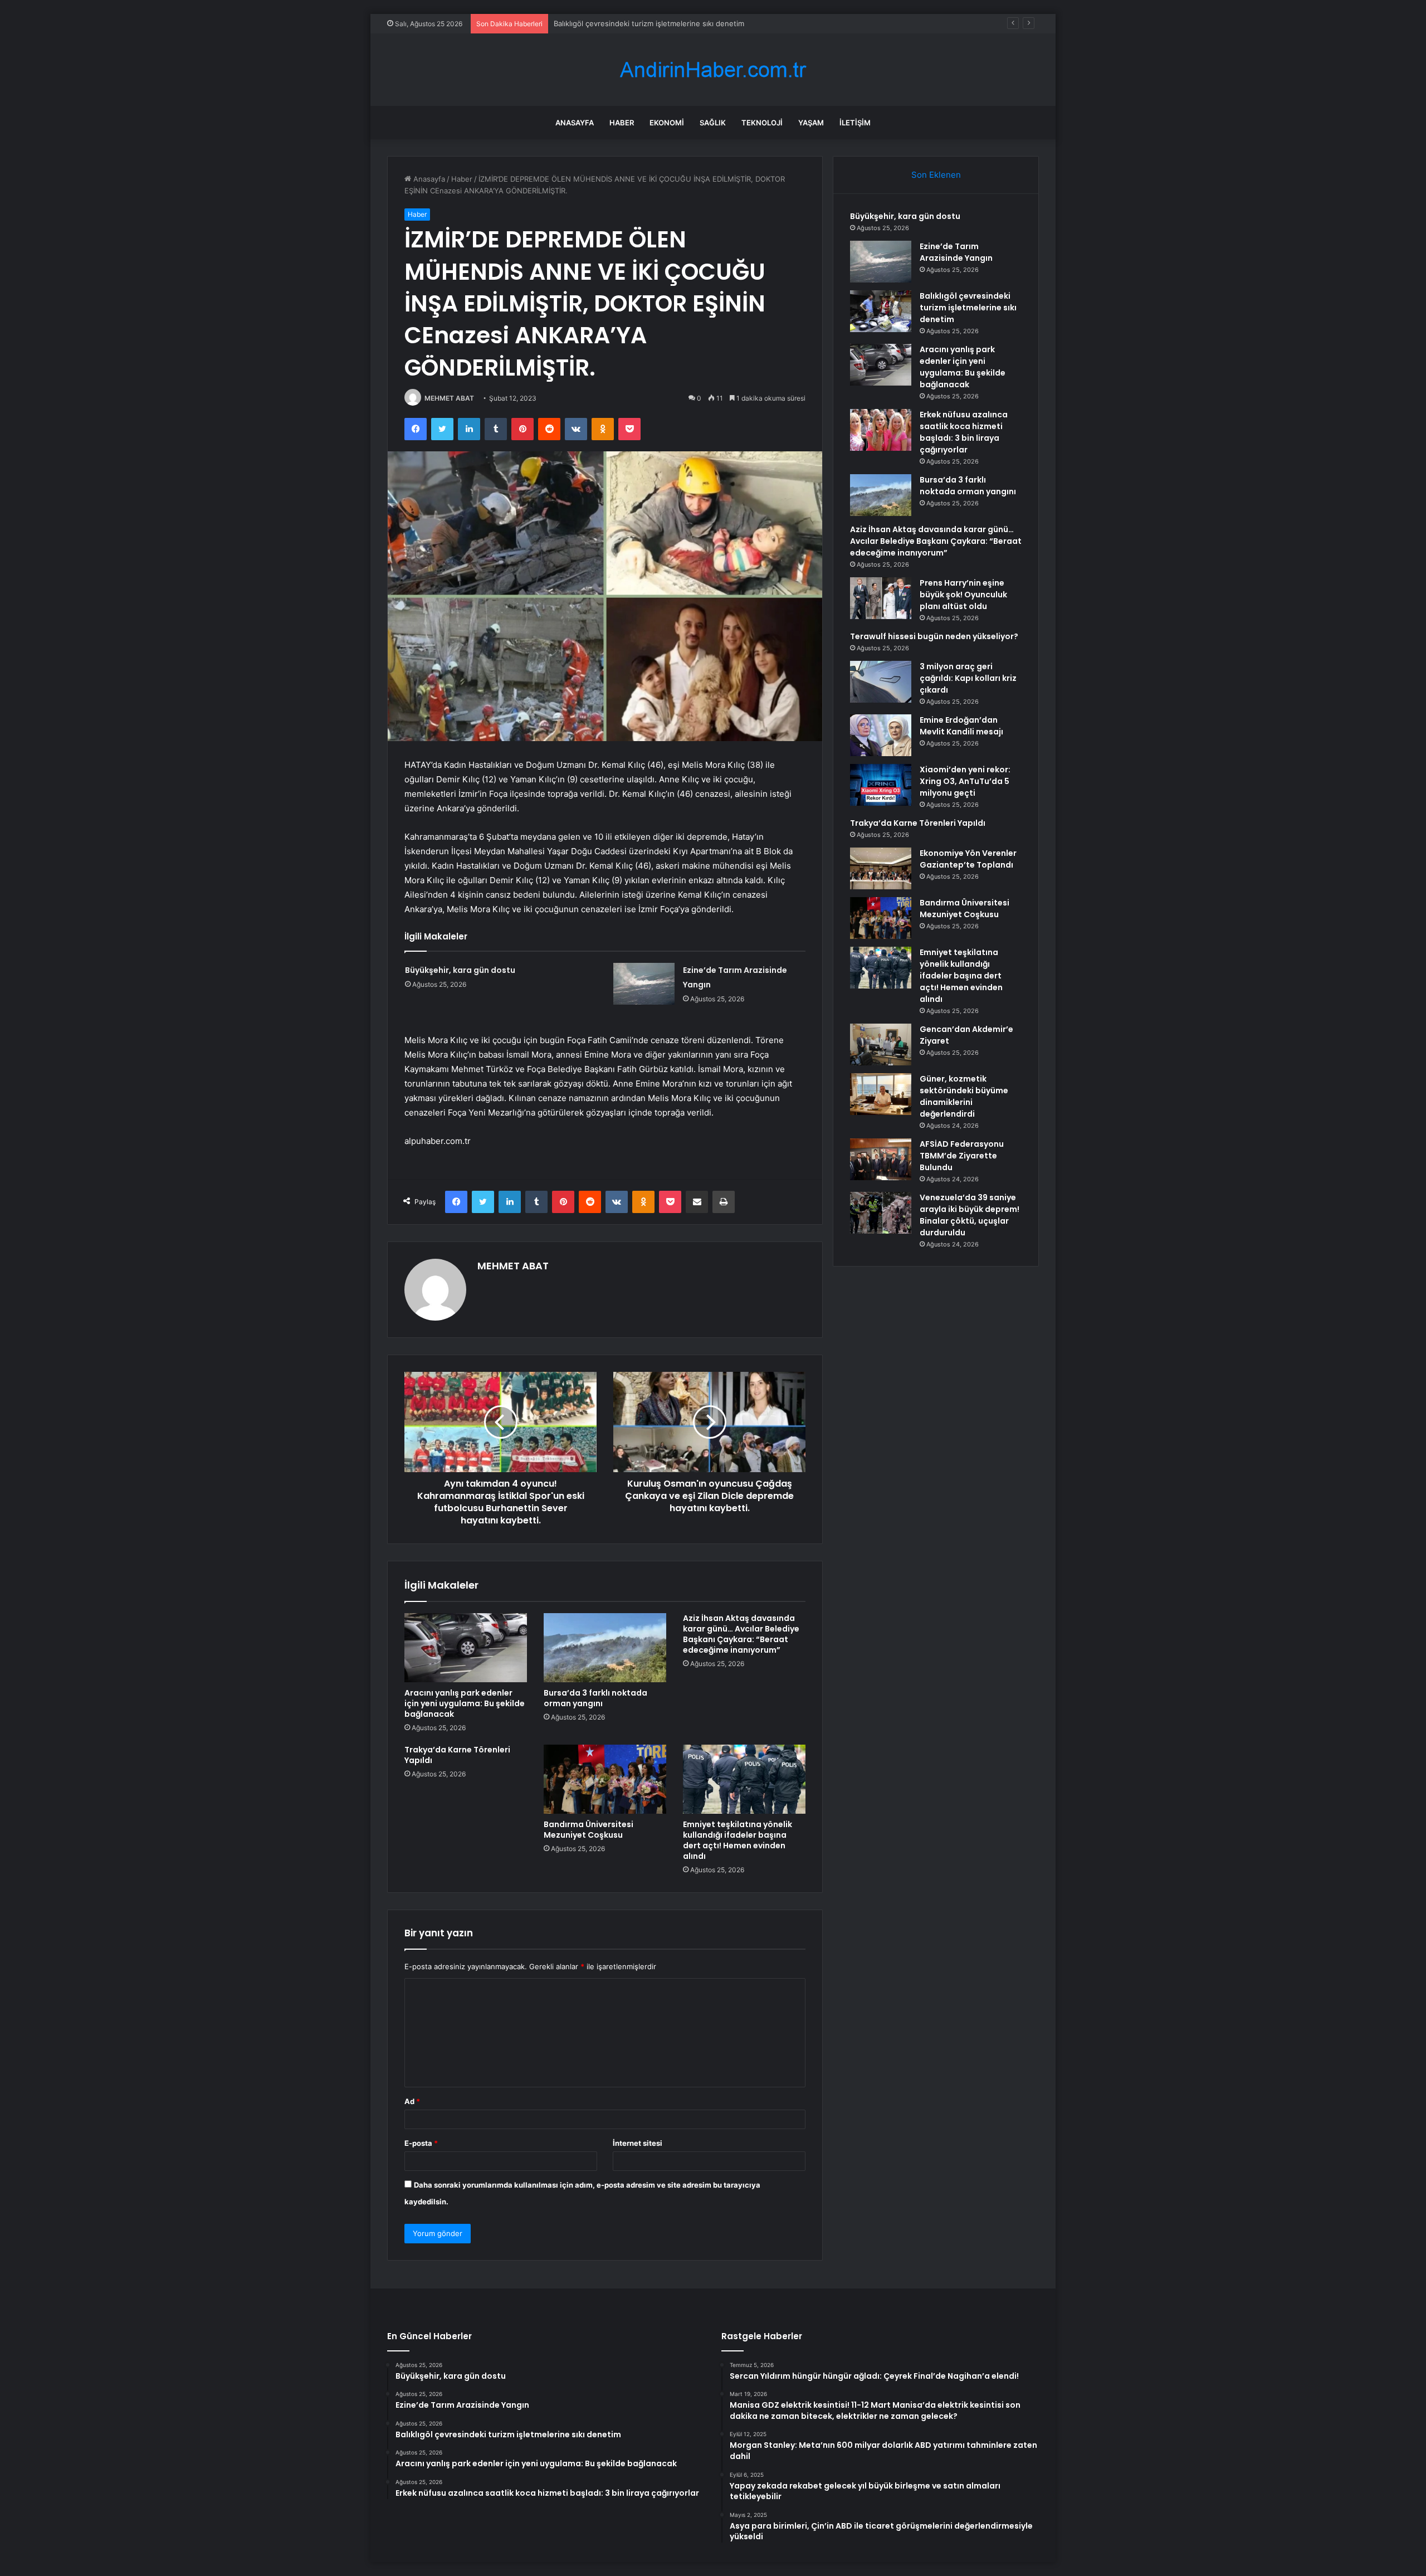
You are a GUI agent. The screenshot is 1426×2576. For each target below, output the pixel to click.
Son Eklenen (936, 175)
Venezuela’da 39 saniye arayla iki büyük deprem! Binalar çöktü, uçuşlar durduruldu (970, 1215)
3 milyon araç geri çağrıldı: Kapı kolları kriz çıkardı (968, 678)
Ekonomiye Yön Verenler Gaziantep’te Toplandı (968, 859)
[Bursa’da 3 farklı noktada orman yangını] (605, 1648)
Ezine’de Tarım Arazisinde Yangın (956, 252)
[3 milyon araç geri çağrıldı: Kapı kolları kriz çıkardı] (881, 682)
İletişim (855, 123)
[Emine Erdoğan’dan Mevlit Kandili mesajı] (881, 735)
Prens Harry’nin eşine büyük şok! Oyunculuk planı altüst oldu (963, 595)
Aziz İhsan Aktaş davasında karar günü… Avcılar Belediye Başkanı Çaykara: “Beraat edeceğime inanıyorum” (741, 1634)
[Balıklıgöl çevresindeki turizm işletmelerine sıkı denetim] (881, 311)
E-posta (421, 2143)
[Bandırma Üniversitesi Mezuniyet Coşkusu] (605, 1779)
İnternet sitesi (638, 2143)
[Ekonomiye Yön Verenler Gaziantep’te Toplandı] (881, 868)
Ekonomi (667, 123)
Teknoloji (762, 123)
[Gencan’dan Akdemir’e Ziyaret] (881, 1044)
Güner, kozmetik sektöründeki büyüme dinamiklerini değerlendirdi (964, 1096)
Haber (622, 123)
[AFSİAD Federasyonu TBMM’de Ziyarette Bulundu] (881, 1159)
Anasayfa (575, 123)
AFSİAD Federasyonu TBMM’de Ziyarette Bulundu (962, 1156)
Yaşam (811, 123)
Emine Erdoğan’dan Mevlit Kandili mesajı (961, 726)
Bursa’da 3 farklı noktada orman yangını (595, 1698)
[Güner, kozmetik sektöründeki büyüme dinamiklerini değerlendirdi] (881, 1094)
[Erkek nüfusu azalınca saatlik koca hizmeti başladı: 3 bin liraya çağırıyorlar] (881, 430)
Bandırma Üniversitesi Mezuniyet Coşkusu (589, 1830)
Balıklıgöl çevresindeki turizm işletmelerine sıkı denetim (968, 308)
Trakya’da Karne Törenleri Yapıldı (457, 1755)
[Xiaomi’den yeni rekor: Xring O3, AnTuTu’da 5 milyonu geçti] (881, 785)
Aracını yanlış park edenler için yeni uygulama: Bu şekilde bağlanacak (673, 23)
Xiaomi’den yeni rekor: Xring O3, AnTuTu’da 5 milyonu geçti (965, 781)
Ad (412, 2101)
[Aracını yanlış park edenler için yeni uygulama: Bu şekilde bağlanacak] (466, 1648)
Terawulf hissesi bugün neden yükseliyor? (934, 636)
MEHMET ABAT (449, 398)
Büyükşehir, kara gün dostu (460, 970)
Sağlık (713, 123)
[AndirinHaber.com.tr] (713, 70)
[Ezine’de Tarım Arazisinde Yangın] (644, 984)
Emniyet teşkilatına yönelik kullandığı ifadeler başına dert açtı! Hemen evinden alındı (738, 1840)
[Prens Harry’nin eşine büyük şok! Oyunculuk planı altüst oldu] (881, 598)
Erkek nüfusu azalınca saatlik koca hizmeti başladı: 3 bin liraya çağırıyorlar (964, 432)
